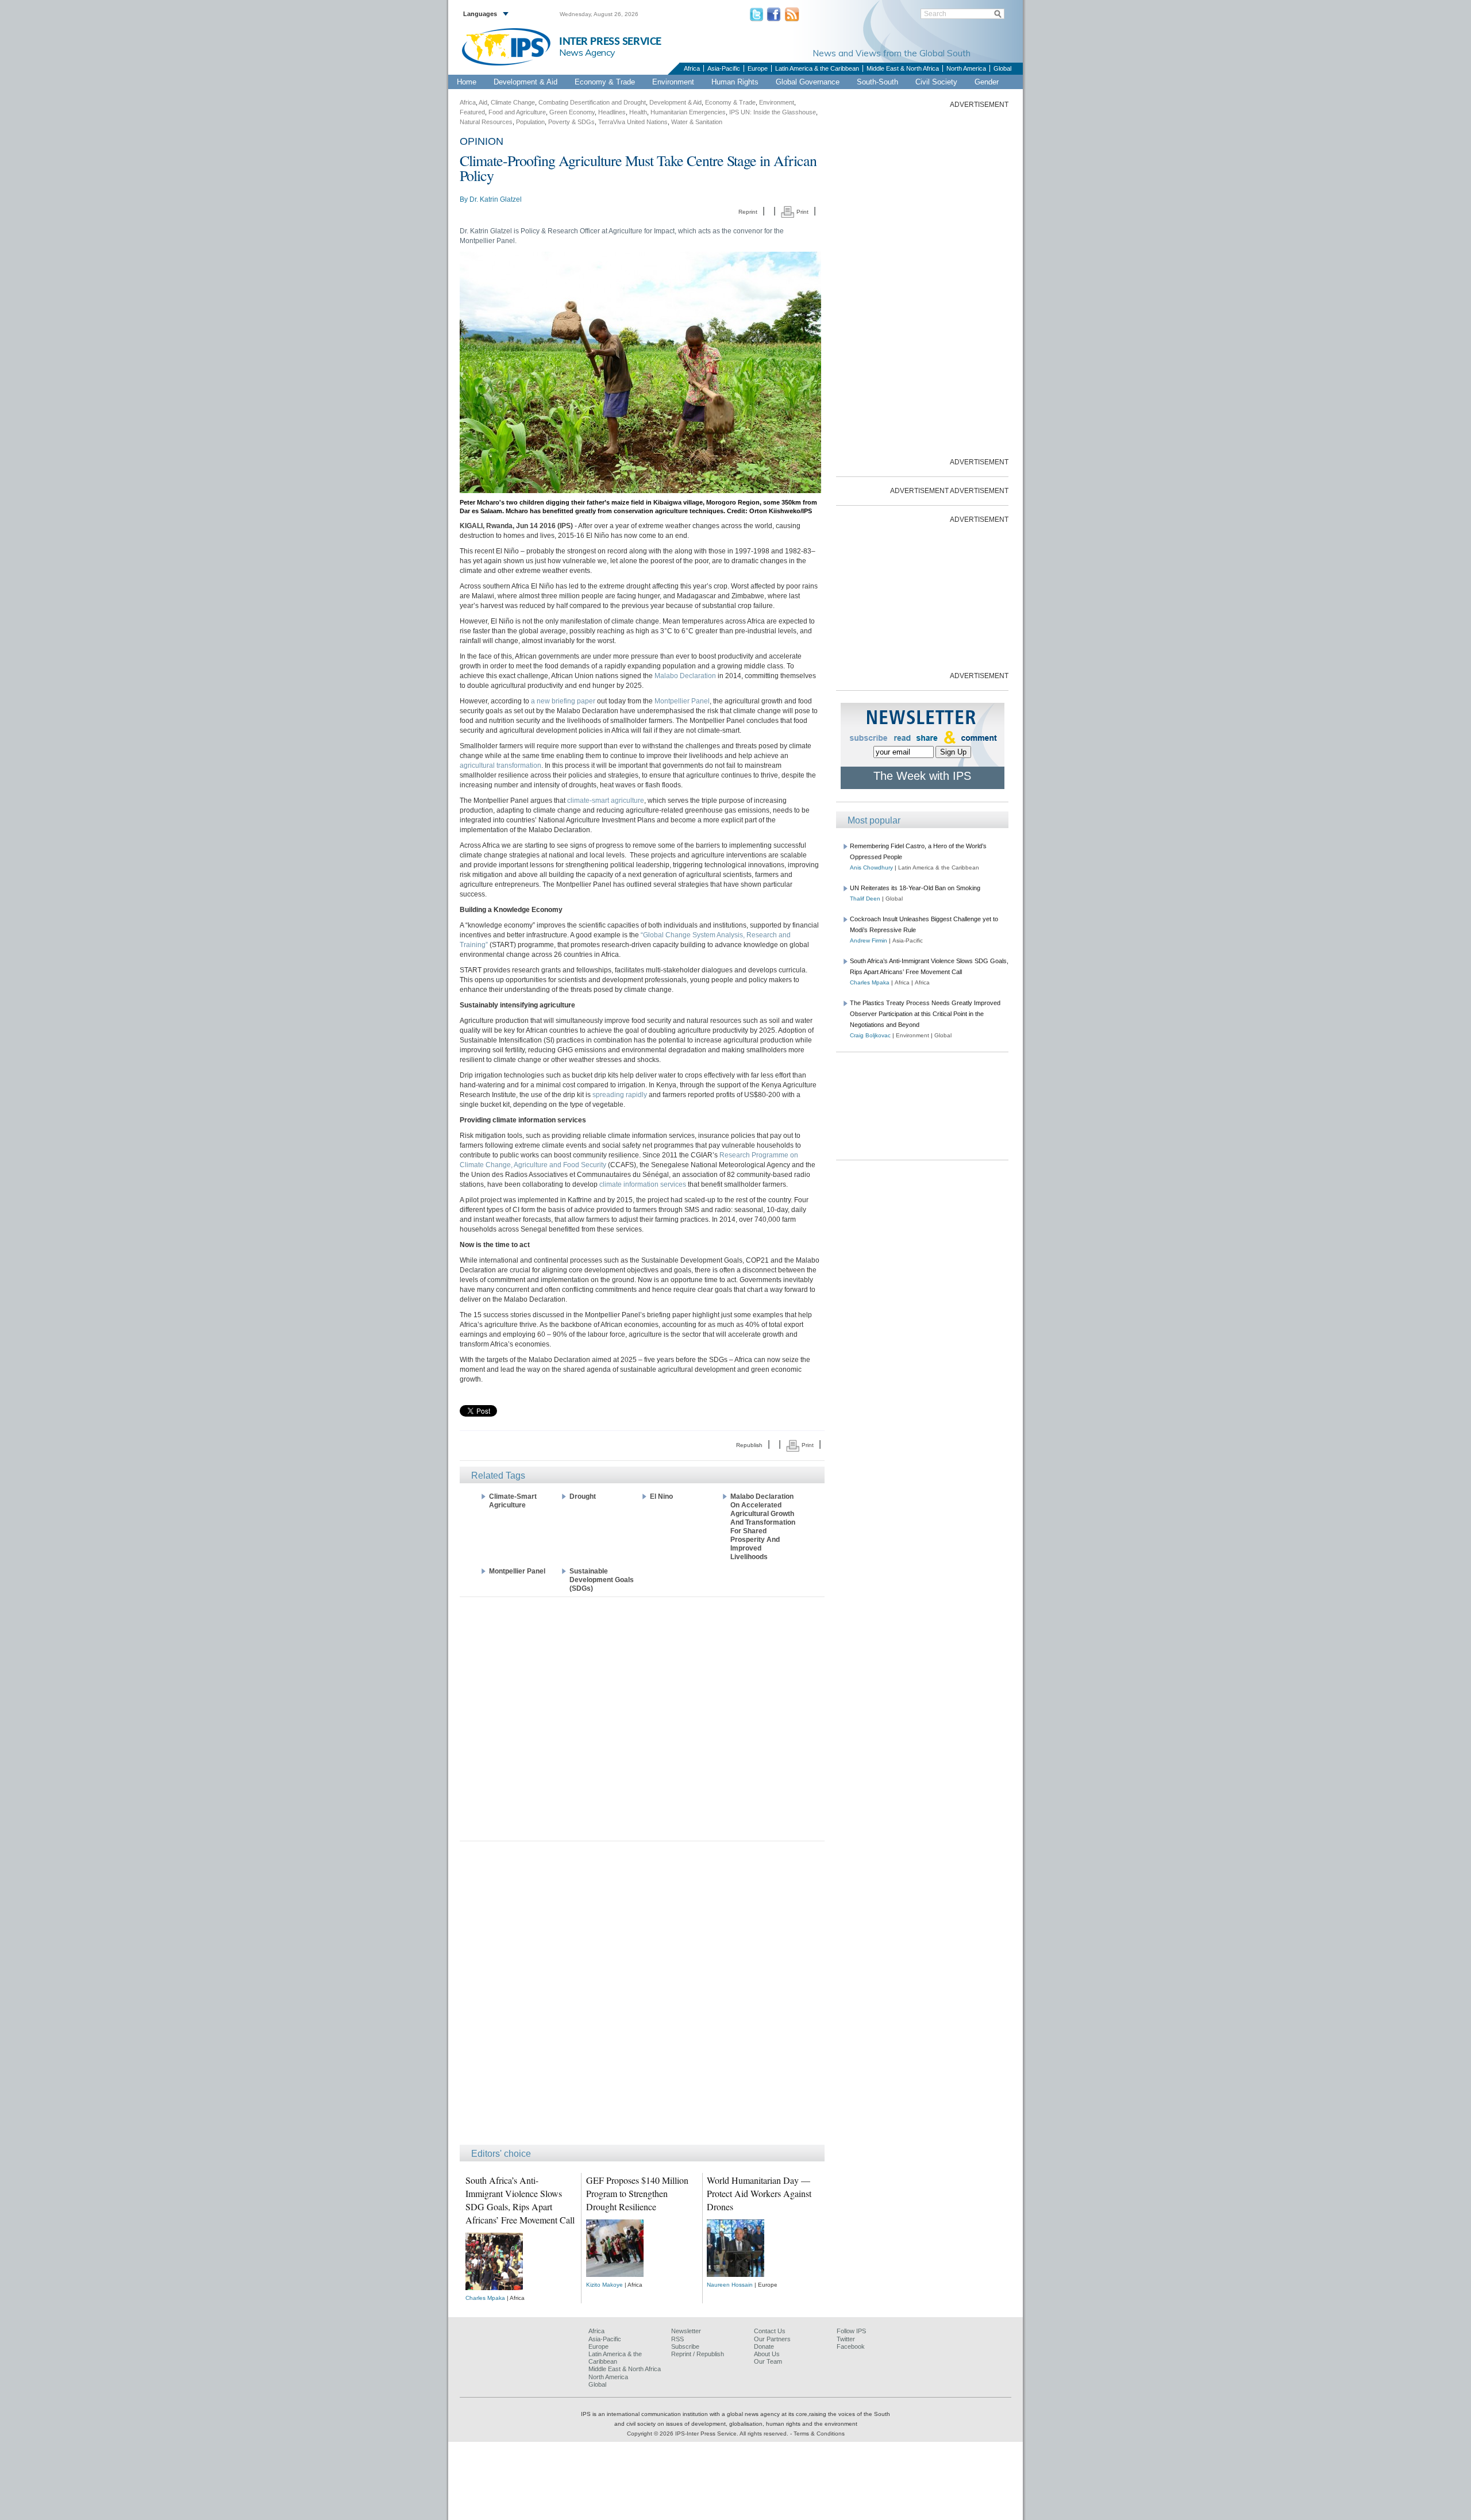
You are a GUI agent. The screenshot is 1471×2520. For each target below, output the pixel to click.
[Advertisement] (642, 1718)
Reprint (748, 212)
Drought (583, 1496)
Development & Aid (525, 82)
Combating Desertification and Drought (592, 102)
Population (530, 122)
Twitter (846, 2339)
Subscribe (685, 2346)
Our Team (768, 2361)
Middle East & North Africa (903, 68)
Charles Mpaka (485, 2298)
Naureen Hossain (730, 2285)
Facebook (851, 2346)
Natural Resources (486, 122)
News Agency (587, 52)
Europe (758, 68)
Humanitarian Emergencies (688, 112)
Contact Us (770, 2331)
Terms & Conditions (819, 2434)
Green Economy (572, 112)
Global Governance (808, 82)
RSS (677, 2339)
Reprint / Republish (698, 2354)
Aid (483, 102)
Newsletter (686, 2331)
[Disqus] (642, 1998)
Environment (673, 82)
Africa (692, 68)
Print (802, 212)
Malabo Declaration (685, 676)
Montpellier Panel (682, 701)
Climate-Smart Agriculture (513, 1501)
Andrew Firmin (869, 940)
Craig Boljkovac (870, 1035)
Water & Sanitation (697, 122)
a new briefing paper (563, 701)
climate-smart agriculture (606, 801)
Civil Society (936, 82)
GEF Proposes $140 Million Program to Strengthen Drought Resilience (637, 2193)
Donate (764, 2346)
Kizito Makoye (604, 2285)
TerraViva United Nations (633, 122)
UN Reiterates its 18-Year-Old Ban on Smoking (915, 888)
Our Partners (772, 2339)
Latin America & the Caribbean (817, 68)
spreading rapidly (620, 1095)
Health (638, 112)
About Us (767, 2354)
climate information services (643, 1184)
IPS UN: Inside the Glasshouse (773, 112)
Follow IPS (851, 2331)
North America (966, 68)
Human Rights (735, 82)
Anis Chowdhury (871, 867)
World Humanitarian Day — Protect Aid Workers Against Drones (759, 2193)
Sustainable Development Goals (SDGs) (602, 1580)
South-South (877, 82)
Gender (987, 82)
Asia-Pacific (724, 68)
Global (1002, 68)
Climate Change (513, 102)
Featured (472, 112)
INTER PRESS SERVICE (610, 42)
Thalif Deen (865, 899)
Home (467, 82)
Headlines (612, 112)
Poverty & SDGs (571, 122)
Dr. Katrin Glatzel (496, 199)
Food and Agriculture (517, 112)
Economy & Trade (605, 82)
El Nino (661, 1496)
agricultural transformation (500, 765)
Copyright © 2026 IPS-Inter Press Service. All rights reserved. (708, 2434)
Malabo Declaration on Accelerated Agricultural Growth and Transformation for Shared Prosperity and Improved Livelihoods (763, 1527)
